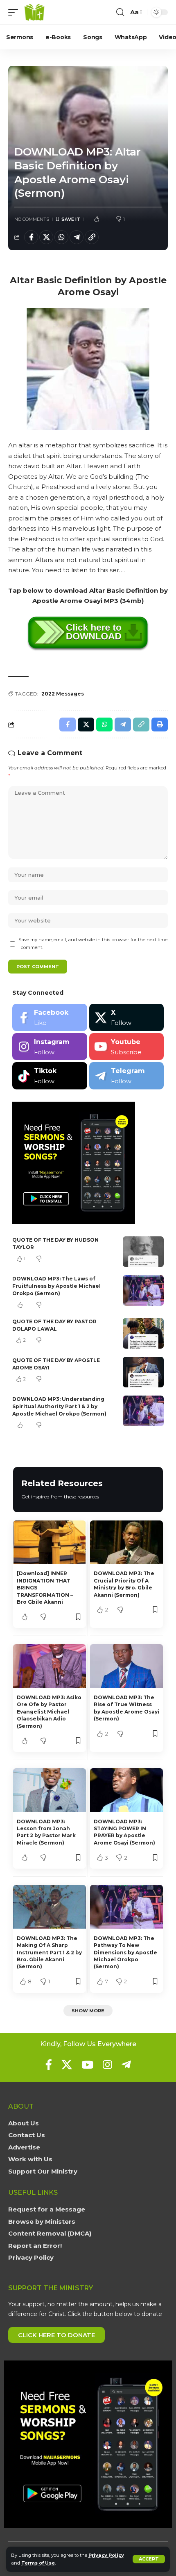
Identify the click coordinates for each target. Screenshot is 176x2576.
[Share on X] (46, 237)
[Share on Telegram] (77, 237)
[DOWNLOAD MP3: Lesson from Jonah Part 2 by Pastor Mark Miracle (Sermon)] (50, 1790)
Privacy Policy (106, 2555)
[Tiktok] (50, 1076)
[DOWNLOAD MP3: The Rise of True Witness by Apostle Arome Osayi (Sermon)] (126, 1666)
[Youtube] (127, 1047)
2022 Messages (63, 694)
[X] (127, 1017)
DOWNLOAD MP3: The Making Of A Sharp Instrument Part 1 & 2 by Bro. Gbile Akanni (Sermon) (49, 1953)
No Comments (32, 219)
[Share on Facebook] (31, 237)
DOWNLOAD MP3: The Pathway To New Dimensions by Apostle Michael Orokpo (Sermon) (125, 1953)
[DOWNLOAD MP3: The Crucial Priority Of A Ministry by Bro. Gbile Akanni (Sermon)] (126, 1542)
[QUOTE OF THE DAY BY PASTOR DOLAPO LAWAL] (143, 1333)
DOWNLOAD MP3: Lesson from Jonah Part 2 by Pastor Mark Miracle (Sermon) (46, 1832)
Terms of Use (38, 2563)
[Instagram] (50, 1047)
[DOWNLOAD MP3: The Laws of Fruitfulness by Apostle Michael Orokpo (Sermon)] (143, 1290)
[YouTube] (87, 2065)
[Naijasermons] (34, 12)
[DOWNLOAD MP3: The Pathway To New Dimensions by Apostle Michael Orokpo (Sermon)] (126, 1907)
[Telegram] (127, 1076)
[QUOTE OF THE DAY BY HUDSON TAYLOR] (143, 1252)
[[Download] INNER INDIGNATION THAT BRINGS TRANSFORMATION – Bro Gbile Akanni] (50, 1542)
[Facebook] (50, 1017)
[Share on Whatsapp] (61, 237)
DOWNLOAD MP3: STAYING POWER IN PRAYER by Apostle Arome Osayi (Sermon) (124, 1832)
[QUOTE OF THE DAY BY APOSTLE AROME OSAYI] (143, 1372)
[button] (149, 2559)
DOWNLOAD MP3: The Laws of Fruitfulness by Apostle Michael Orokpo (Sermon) (56, 1286)
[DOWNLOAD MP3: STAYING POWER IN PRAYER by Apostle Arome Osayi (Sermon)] (126, 1790)
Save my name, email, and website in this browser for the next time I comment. (93, 943)
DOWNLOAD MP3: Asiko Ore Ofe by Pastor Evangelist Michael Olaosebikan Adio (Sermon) (49, 1712)
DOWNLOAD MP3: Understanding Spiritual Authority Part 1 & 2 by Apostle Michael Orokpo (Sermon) (59, 1406)
